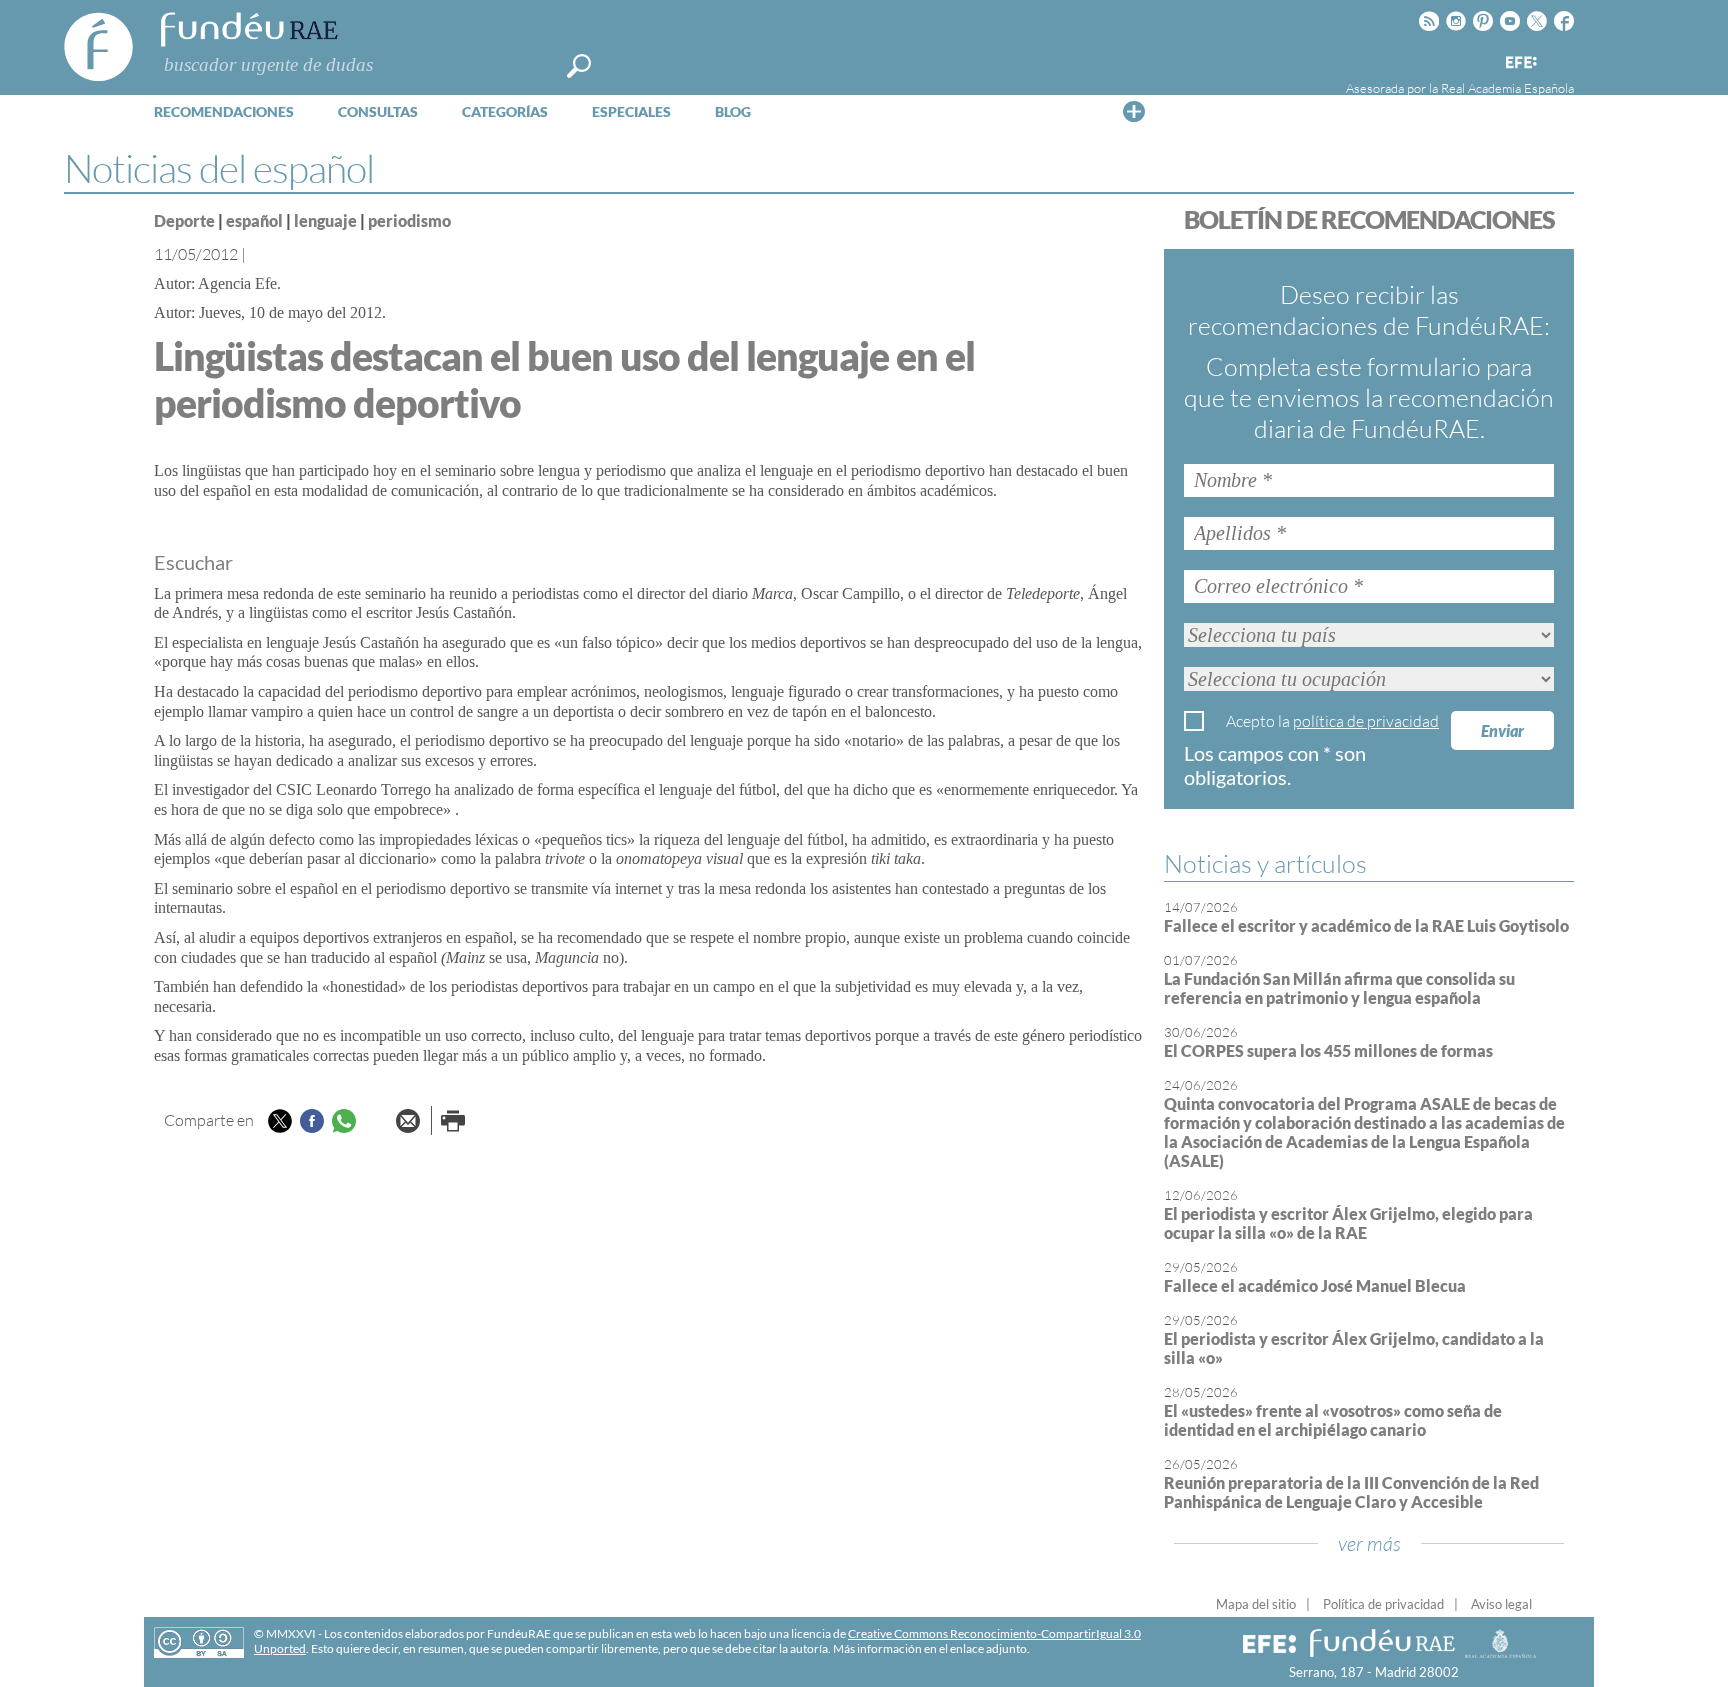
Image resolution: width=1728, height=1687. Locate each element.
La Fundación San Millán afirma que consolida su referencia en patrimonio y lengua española (1339, 988)
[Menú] (1134, 111)
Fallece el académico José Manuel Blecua (1315, 1285)
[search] (579, 66)
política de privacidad (1366, 721)
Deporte (184, 220)
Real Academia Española (1507, 88)
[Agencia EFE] (1520, 63)
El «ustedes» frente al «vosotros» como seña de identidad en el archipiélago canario (1333, 1420)
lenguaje (325, 220)
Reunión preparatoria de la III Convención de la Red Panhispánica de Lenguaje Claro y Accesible (1351, 1492)
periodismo (409, 220)
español (254, 220)
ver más (1369, 1543)
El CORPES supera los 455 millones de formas (1328, 1050)
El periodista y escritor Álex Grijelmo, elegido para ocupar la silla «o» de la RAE (1348, 1223)
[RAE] (1561, 59)
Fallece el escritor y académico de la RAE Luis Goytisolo (1366, 925)
